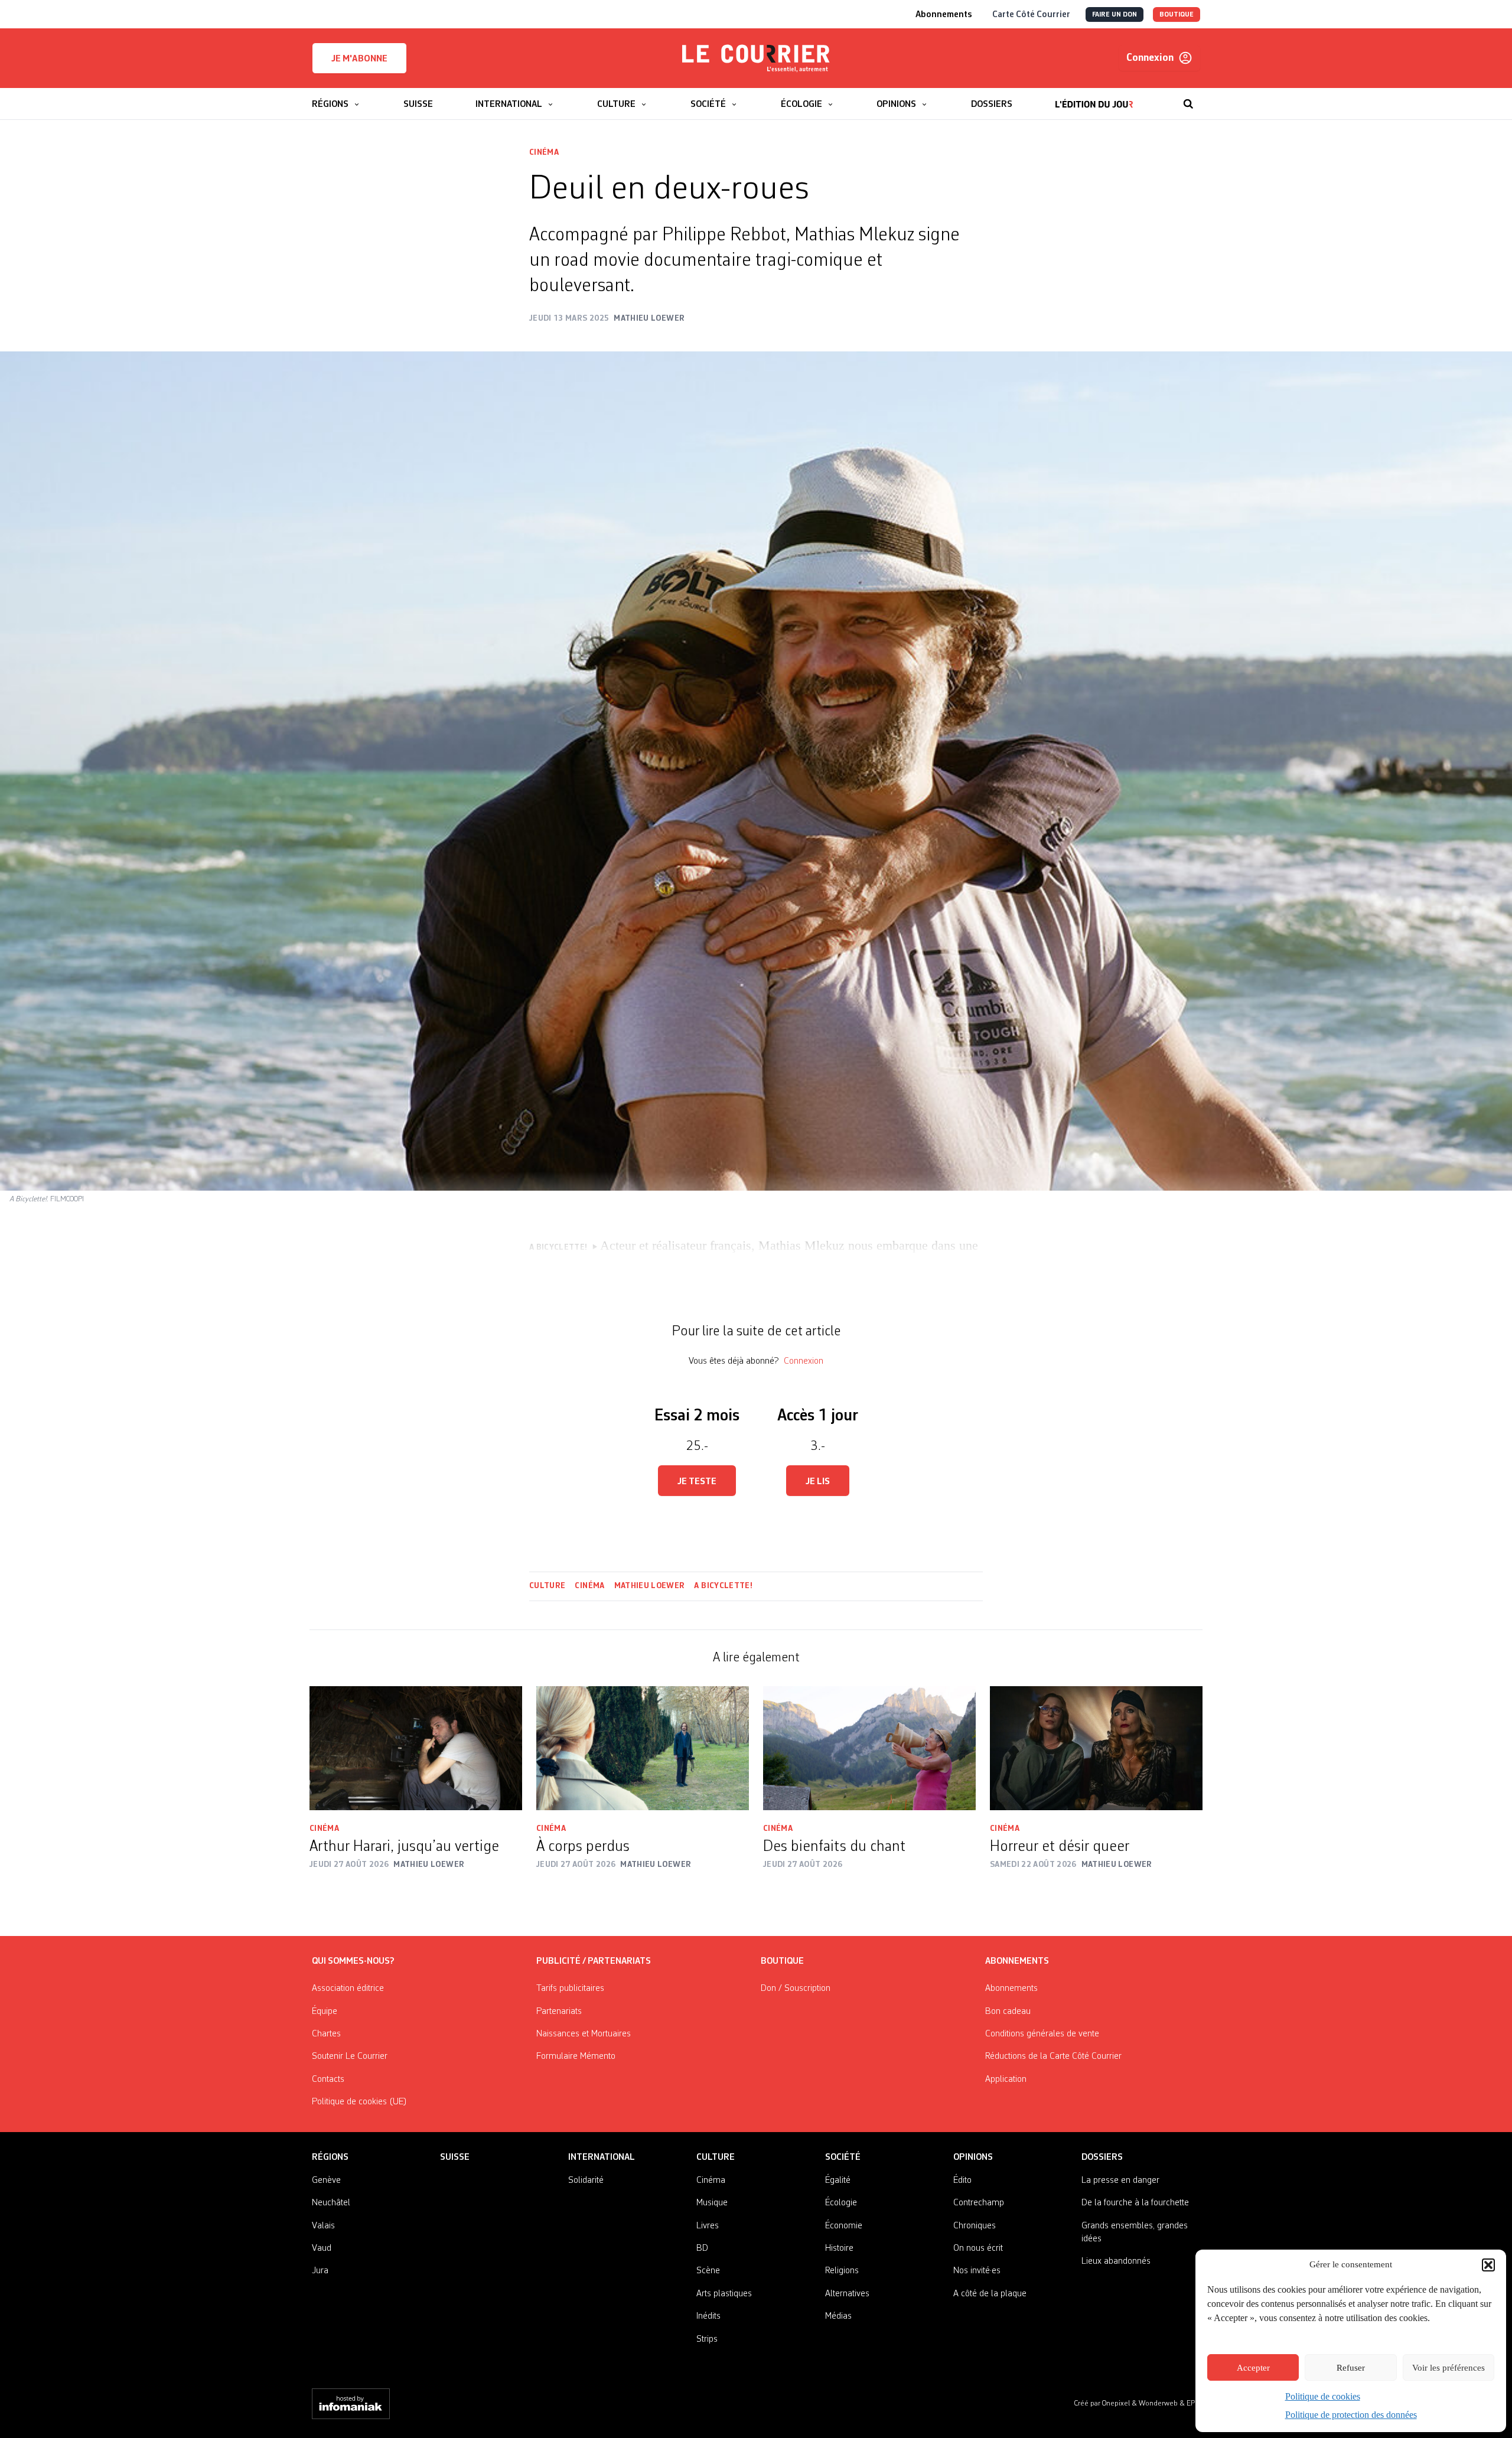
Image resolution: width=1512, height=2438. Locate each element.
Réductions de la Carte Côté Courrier (1053, 2056)
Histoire (839, 2248)
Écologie (841, 2203)
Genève (326, 2180)
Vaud (322, 2248)
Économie (844, 2226)
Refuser (1351, 2368)
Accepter (1253, 2368)
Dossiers (1102, 2157)
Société (843, 2157)
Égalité (838, 2180)
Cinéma (544, 152)
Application (1006, 2080)
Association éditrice (348, 1989)
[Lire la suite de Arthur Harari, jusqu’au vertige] (416, 1748)
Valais (323, 2226)
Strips (707, 2339)
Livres (708, 2226)
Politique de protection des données (1351, 2415)
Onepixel (1117, 2403)
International (602, 2157)
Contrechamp (979, 2203)
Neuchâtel (331, 2203)
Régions (330, 2157)
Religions (842, 2271)
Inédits (708, 2316)
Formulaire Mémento (576, 2056)
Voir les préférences (1449, 2368)
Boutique (782, 1961)
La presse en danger (1120, 2180)
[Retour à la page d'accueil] (756, 58)
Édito (962, 2180)
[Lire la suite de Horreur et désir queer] (1096, 1748)
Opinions (973, 2157)
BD (702, 2248)
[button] (1488, 2265)
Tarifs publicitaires (570, 1989)
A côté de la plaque (990, 2294)
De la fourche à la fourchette (1135, 2203)
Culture (547, 1586)
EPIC (1193, 2403)
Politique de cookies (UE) (359, 2102)
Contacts (328, 2080)
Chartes (326, 2034)
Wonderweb (1159, 2403)
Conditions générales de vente (1042, 2034)
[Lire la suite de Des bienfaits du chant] (869, 1748)
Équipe (325, 2012)
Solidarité (586, 2180)
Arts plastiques (724, 2294)
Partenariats (559, 2012)
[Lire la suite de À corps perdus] (643, 1748)
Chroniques (975, 2226)
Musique (712, 2203)
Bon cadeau (1008, 2012)
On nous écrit (978, 2248)
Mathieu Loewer (650, 1586)
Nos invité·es (977, 2271)
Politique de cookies (1323, 2396)
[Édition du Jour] (1094, 98)
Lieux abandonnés (1116, 2261)
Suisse (455, 2157)
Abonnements (1011, 1989)
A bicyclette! (723, 1586)
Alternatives (847, 2294)
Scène (708, 2271)
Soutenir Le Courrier (350, 2056)
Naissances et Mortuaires (584, 2034)
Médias (838, 2316)
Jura (320, 2271)
